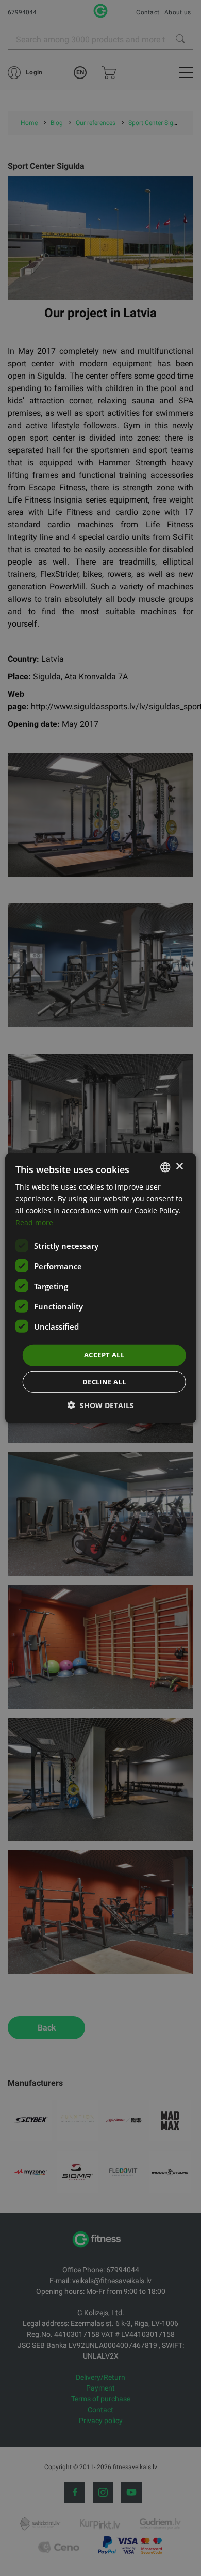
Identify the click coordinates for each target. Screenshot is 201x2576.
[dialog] (101, 1288)
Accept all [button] (104, 1355)
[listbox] (165, 1167)
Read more (34, 1222)
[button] (101, 1405)
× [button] (179, 1167)
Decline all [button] (104, 1382)
